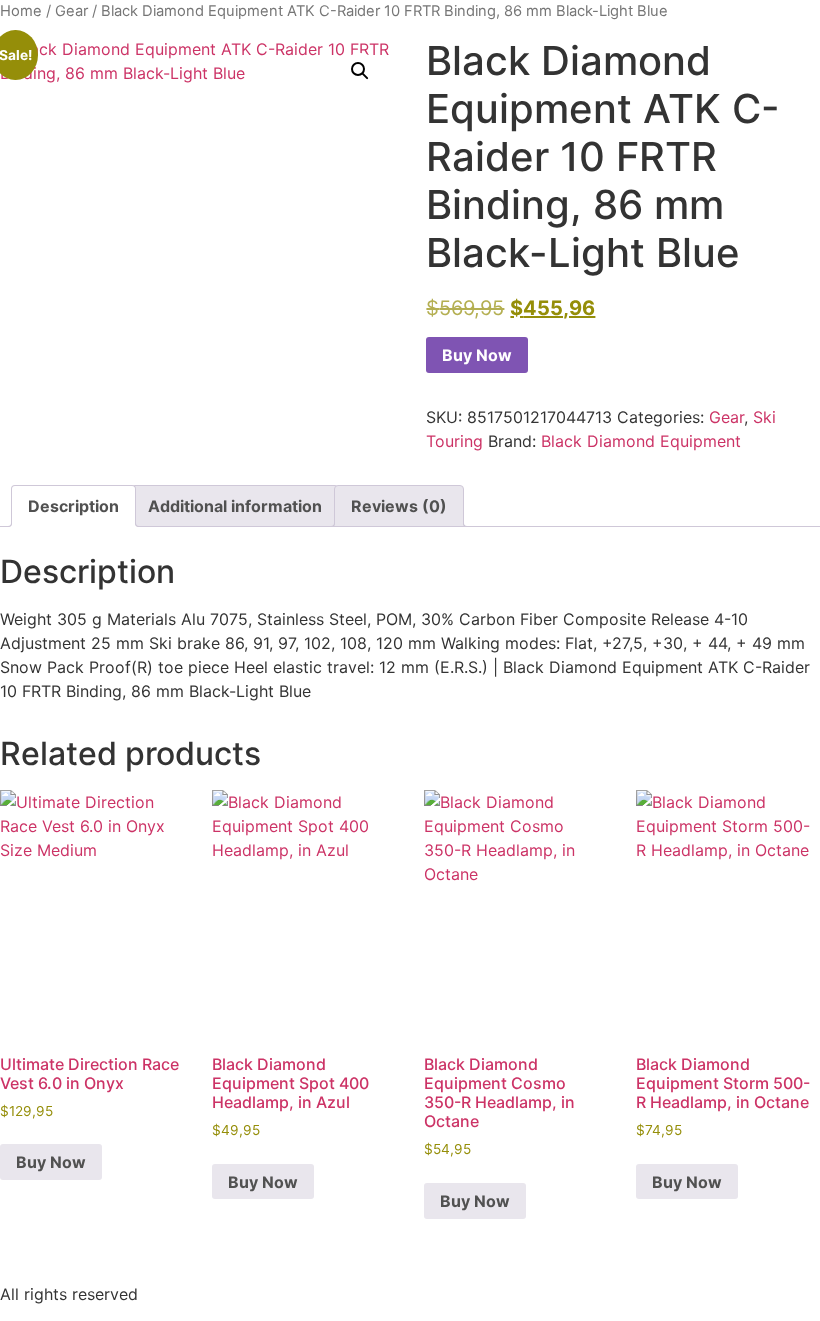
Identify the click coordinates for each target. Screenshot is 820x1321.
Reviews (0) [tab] (399, 506)
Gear (71, 11)
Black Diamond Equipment (641, 441)
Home (21, 11)
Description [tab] (73, 506)
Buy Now (477, 355)
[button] (360, 71)
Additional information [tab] (235, 506)
